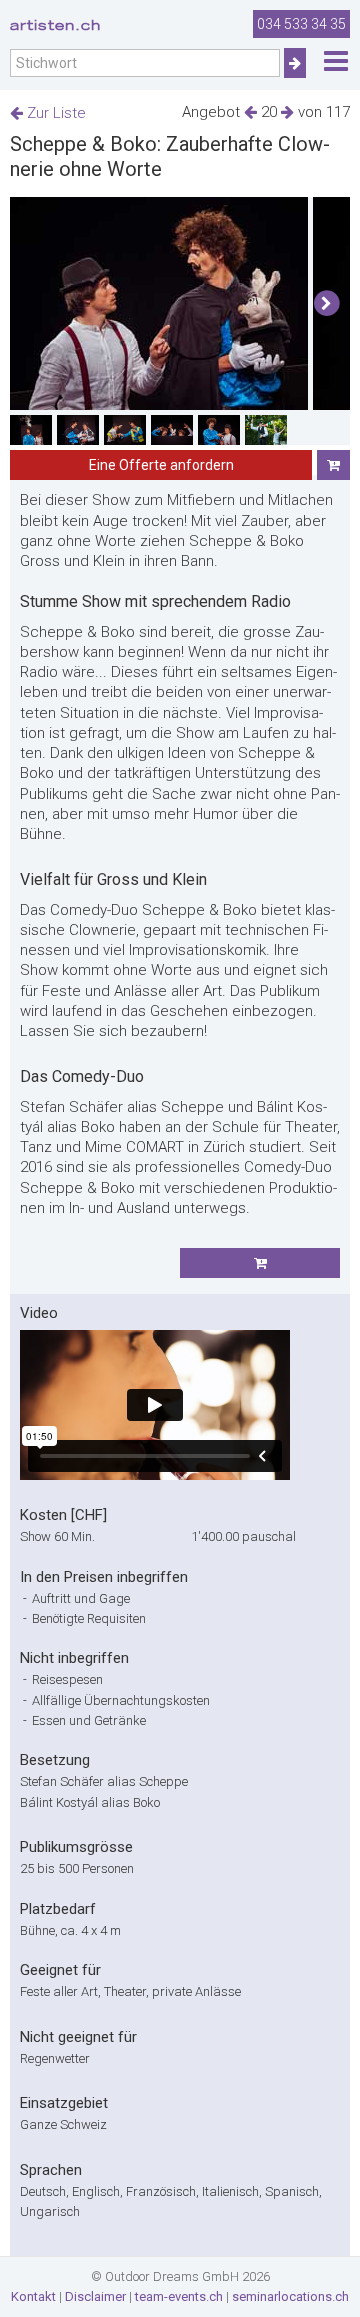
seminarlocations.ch (290, 2296)
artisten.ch (55, 25)
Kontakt (33, 2296)
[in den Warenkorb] (333, 465)
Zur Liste (54, 113)
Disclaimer (95, 2296)
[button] (326, 304)
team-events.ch (179, 2296)
